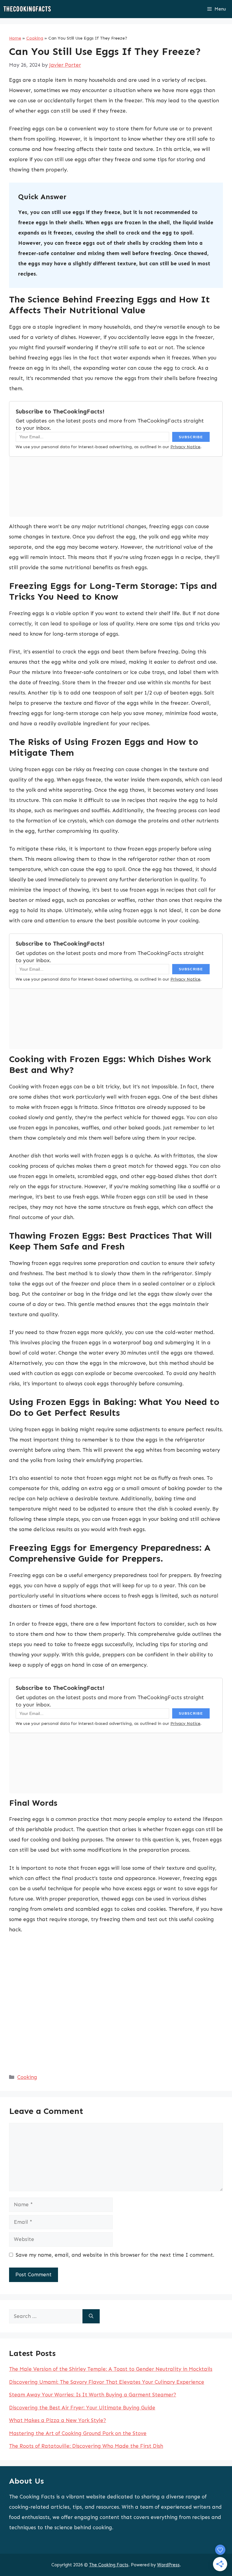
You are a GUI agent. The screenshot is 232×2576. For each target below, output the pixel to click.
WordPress (168, 2565)
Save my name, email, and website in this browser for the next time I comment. (115, 2255)
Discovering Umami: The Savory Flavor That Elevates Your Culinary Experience (107, 2382)
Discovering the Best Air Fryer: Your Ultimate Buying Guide (82, 2408)
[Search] (91, 2316)
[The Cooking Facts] (27, 9)
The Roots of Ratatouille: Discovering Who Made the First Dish (86, 2446)
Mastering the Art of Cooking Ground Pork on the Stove (78, 2433)
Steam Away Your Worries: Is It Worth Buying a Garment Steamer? (93, 2395)
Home (15, 38)
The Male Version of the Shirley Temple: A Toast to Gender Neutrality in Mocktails (111, 2369)
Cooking (35, 38)
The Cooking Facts (109, 2565)
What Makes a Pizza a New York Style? (58, 2420)
